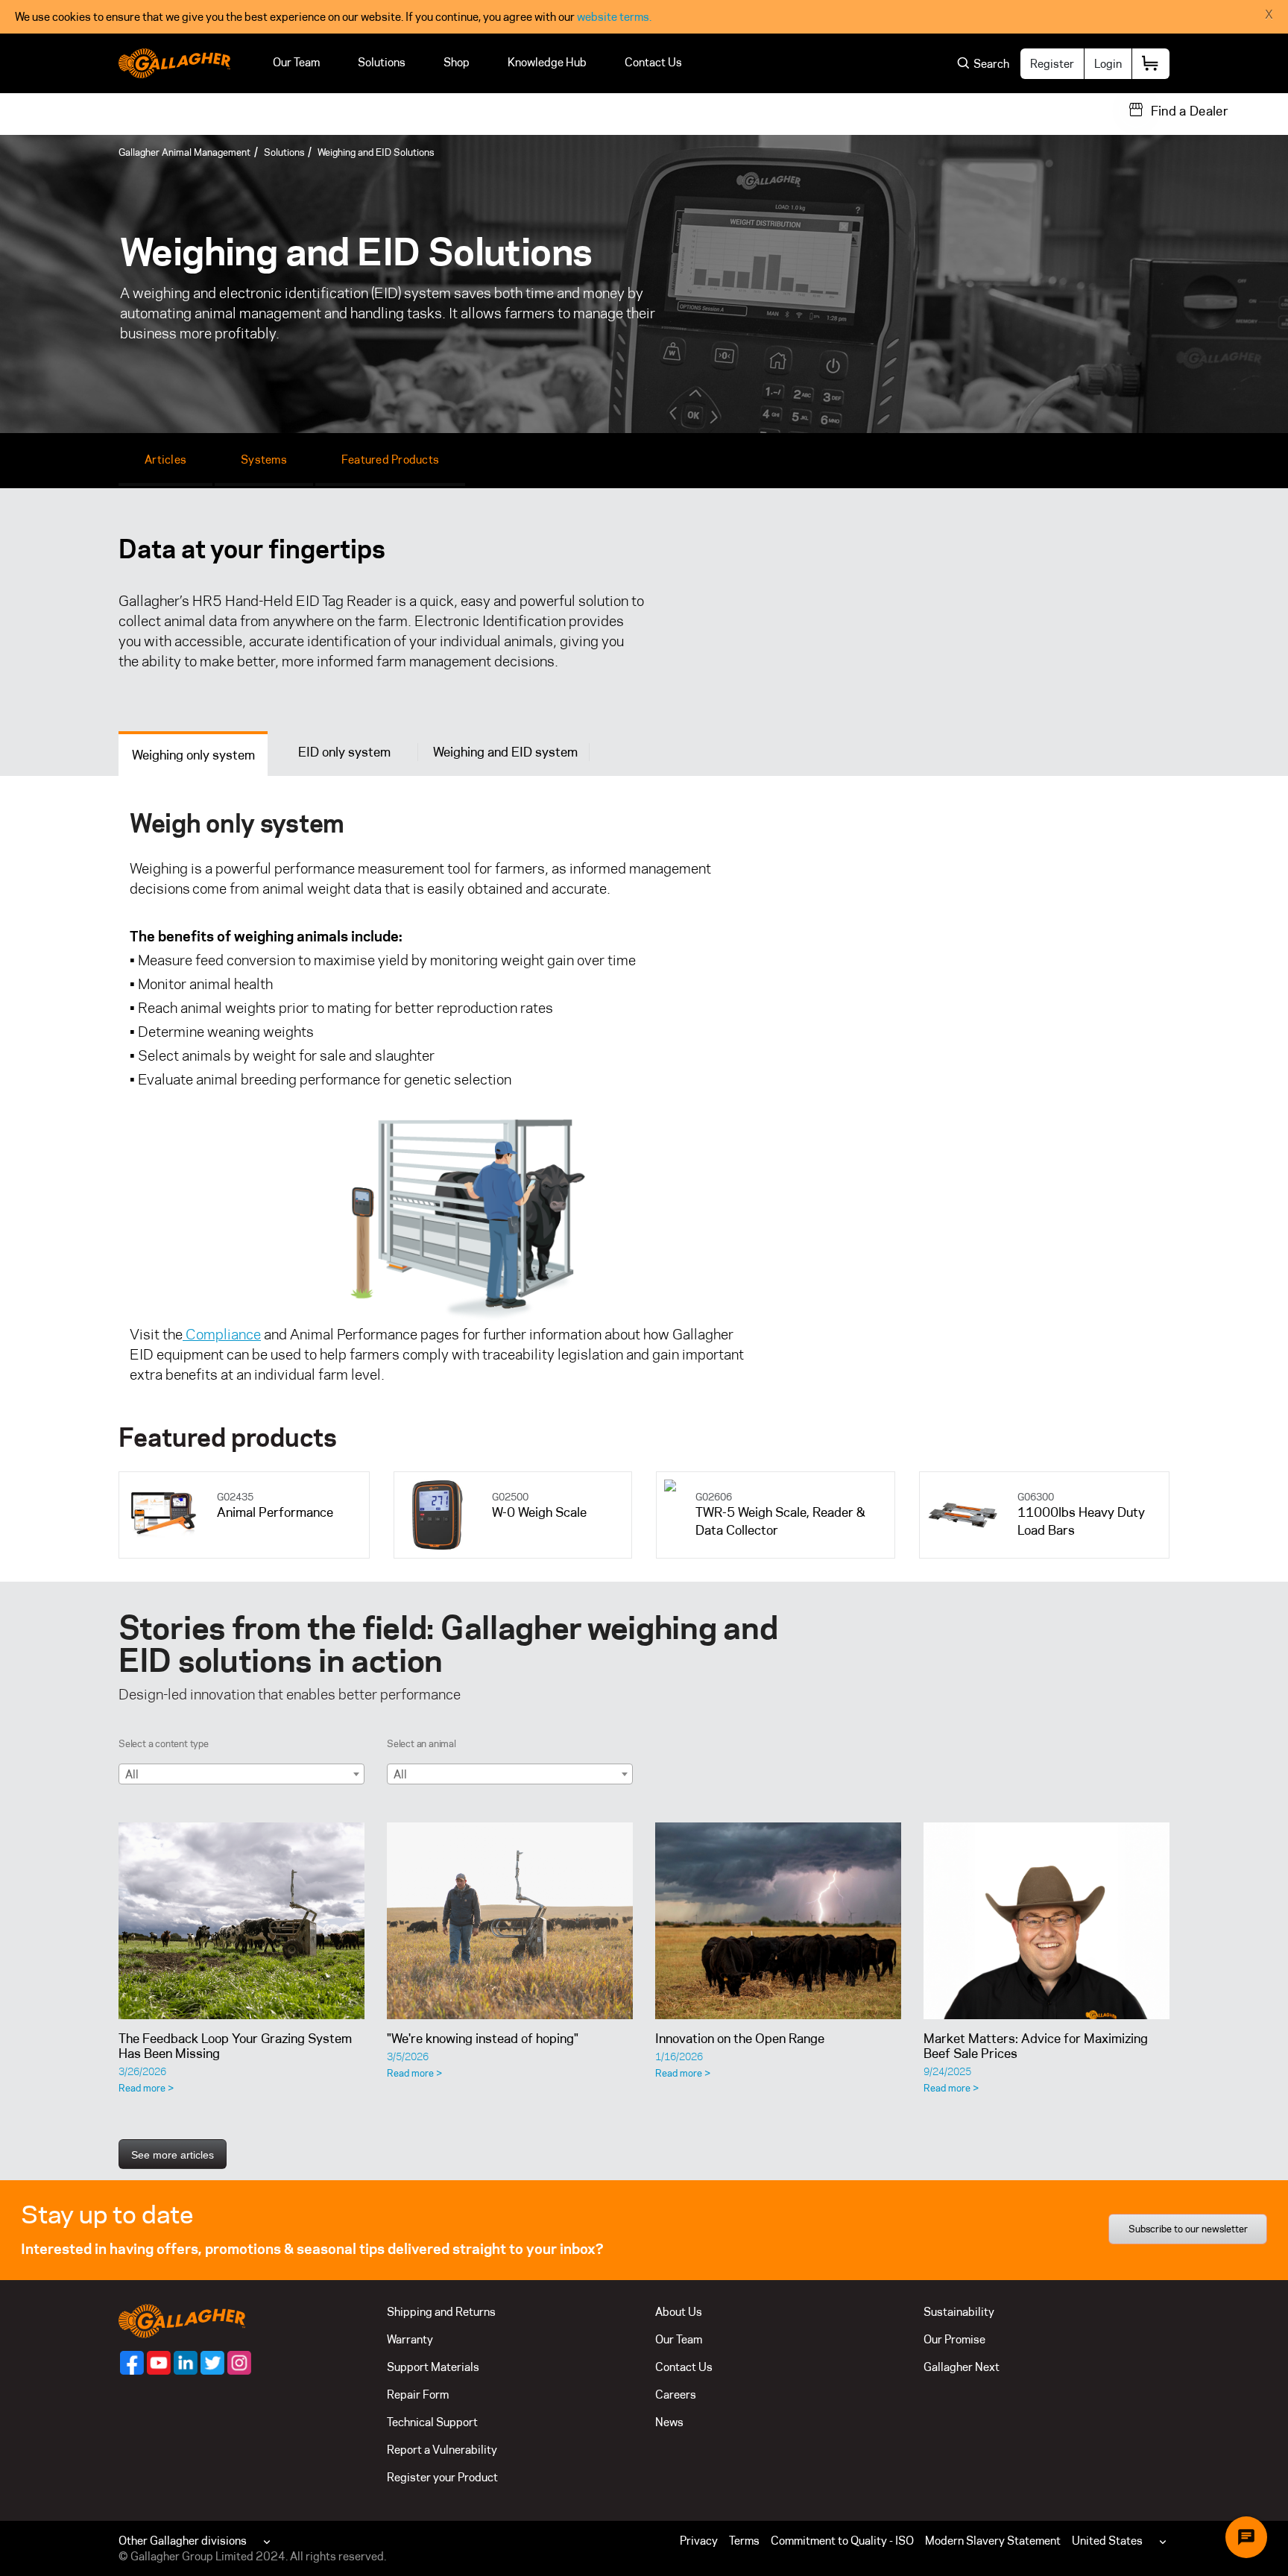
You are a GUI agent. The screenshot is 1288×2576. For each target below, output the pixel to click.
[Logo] (174, 63)
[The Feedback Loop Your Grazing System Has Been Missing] (241, 1921)
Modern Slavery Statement (993, 2541)
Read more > (146, 2088)
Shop (457, 62)
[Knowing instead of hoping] (510, 1921)
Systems (264, 460)
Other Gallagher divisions (183, 2541)
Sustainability (959, 2312)
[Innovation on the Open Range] (778, 1921)
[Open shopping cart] (1151, 64)
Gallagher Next (962, 2367)
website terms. (614, 17)
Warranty (410, 2339)
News (669, 2422)
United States (1107, 2541)
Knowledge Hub (547, 62)
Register (1052, 64)
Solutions (382, 62)
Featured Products (390, 460)
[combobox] (241, 1774)
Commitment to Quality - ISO (842, 2541)
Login (1108, 64)
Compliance (222, 1334)
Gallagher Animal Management (184, 152)
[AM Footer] (132, 2363)
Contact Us (653, 62)
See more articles (173, 2155)
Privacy (699, 2541)
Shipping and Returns (441, 2312)
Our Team (296, 62)
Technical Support (432, 2422)
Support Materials (433, 2367)
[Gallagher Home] (182, 2320)
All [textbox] (132, 1774)
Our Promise (954, 2339)
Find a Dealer (1190, 111)
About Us (679, 2312)
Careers (676, 2395)
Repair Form (418, 2395)
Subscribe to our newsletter (1188, 2229)
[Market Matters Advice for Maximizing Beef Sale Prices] (1046, 1921)
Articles (165, 460)
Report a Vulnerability (442, 2450)
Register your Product (442, 2477)
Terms (744, 2541)
